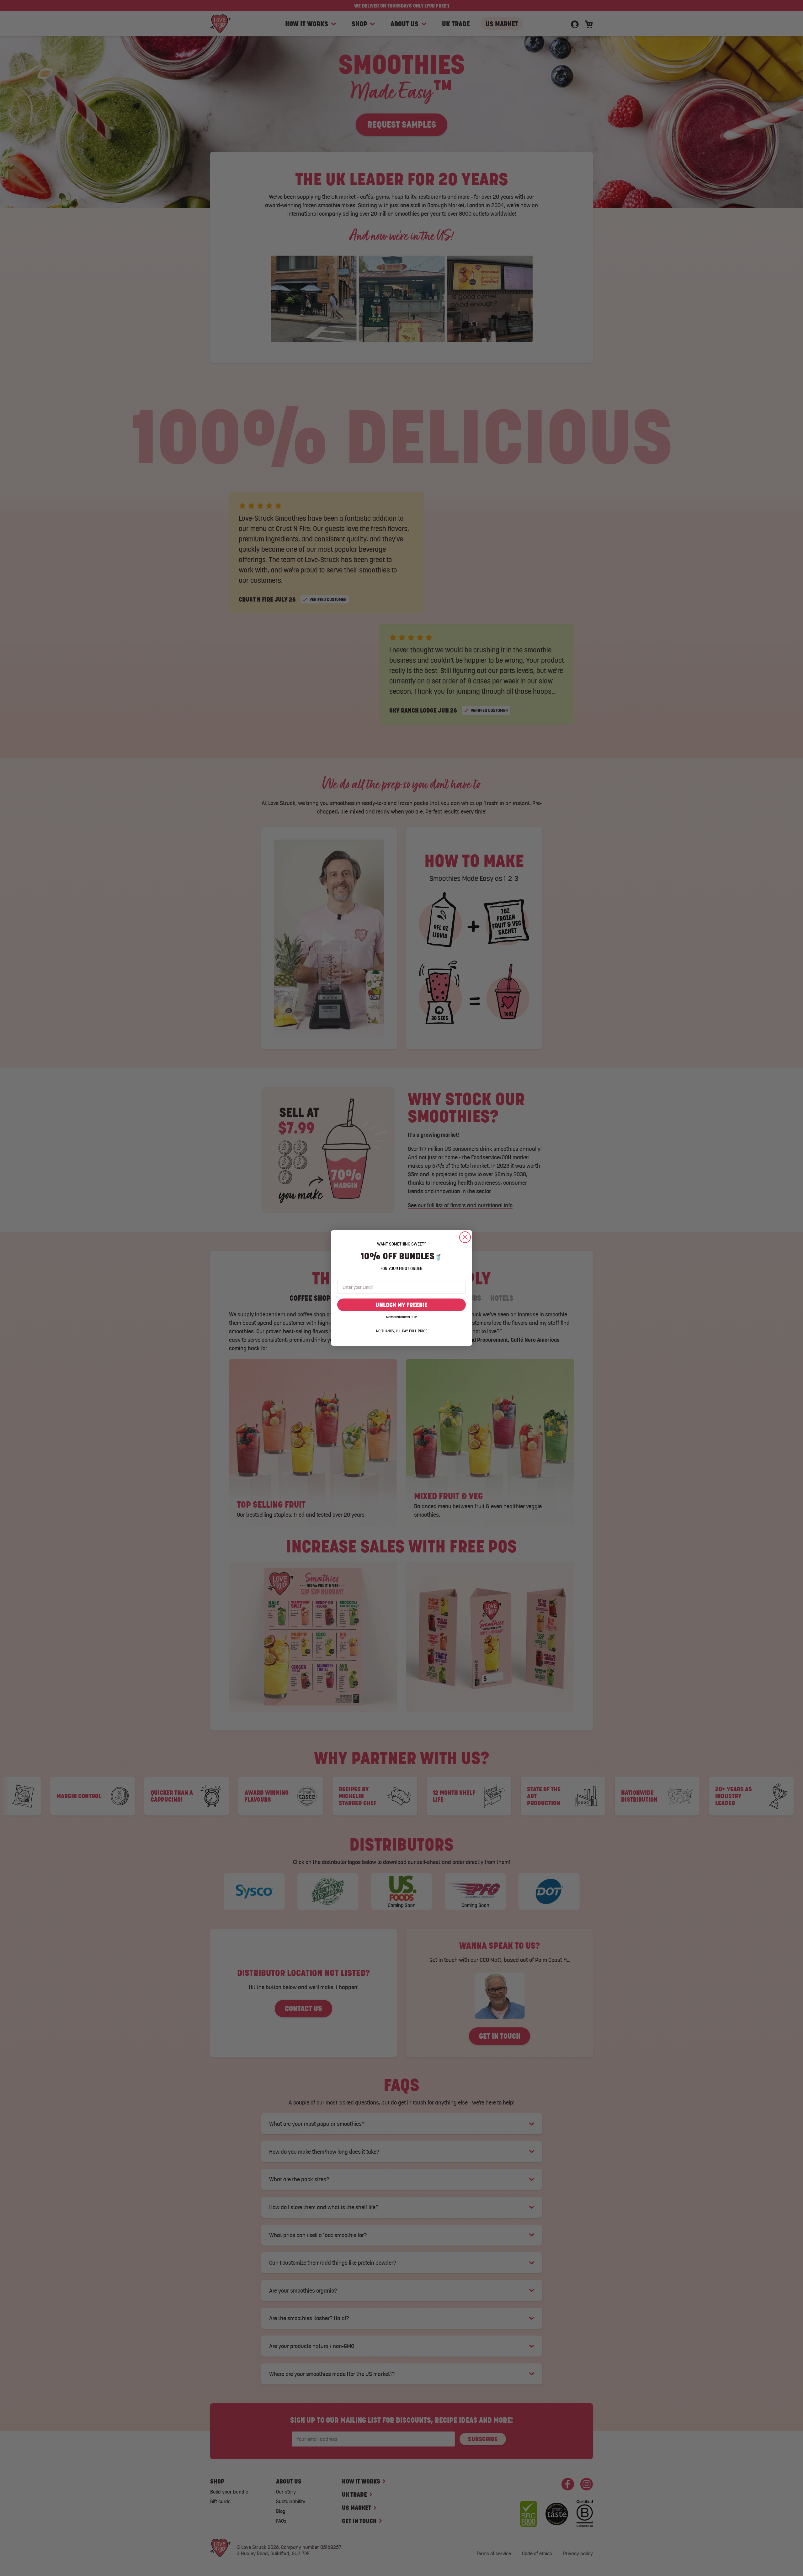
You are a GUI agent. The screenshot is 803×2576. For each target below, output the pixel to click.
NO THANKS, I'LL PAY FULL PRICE (402, 1331)
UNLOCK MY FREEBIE (401, 1305)
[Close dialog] (465, 1237)
